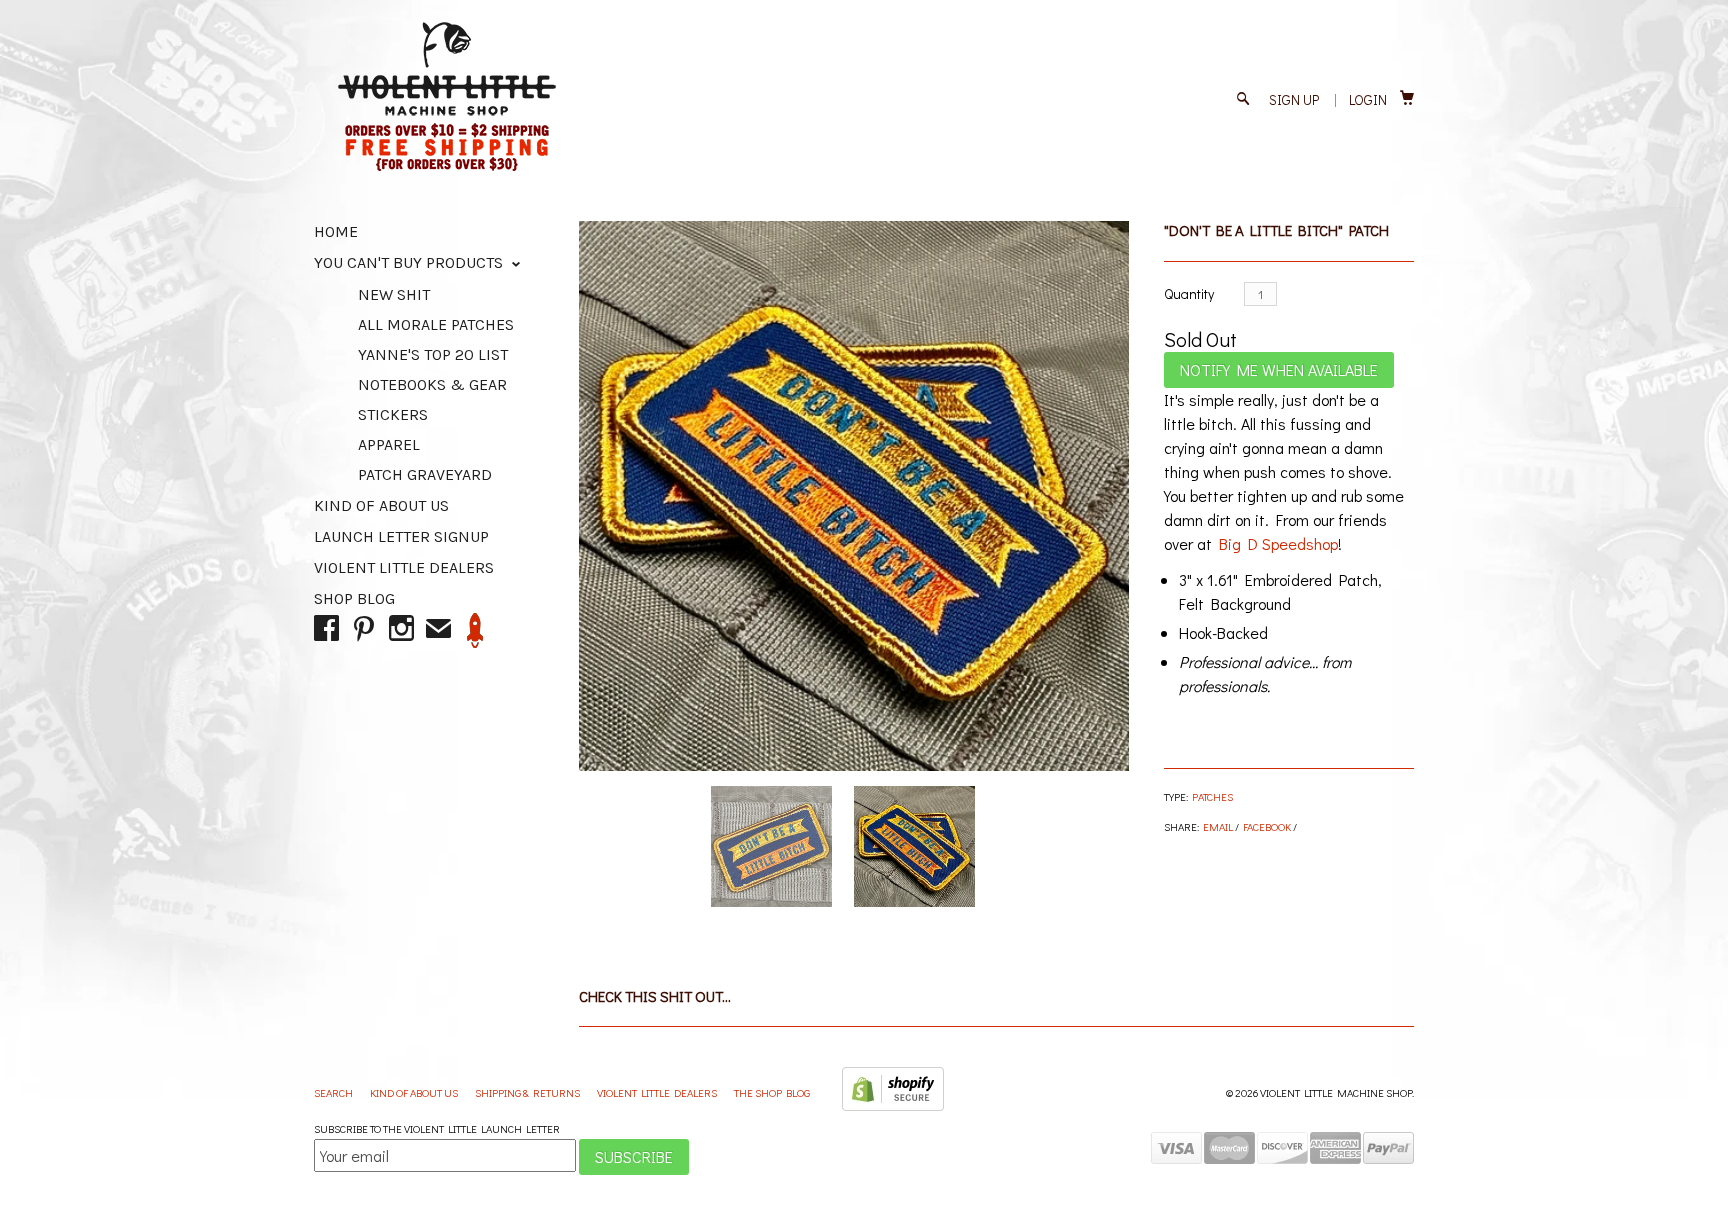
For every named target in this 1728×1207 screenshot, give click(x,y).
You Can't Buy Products (410, 262)
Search (334, 1092)
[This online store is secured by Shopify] (893, 1106)
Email (1218, 826)
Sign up (1294, 99)
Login (1368, 99)
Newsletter (475, 630)
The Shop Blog (772, 1092)
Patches (1212, 796)
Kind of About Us (381, 505)
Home (336, 231)
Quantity (1189, 293)
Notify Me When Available (1279, 369)
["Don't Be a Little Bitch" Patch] (854, 496)
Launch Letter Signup (401, 536)
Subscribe (634, 1156)
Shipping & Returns (528, 1092)
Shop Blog (354, 598)
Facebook (1267, 826)
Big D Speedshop (1278, 543)
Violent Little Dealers (404, 567)
